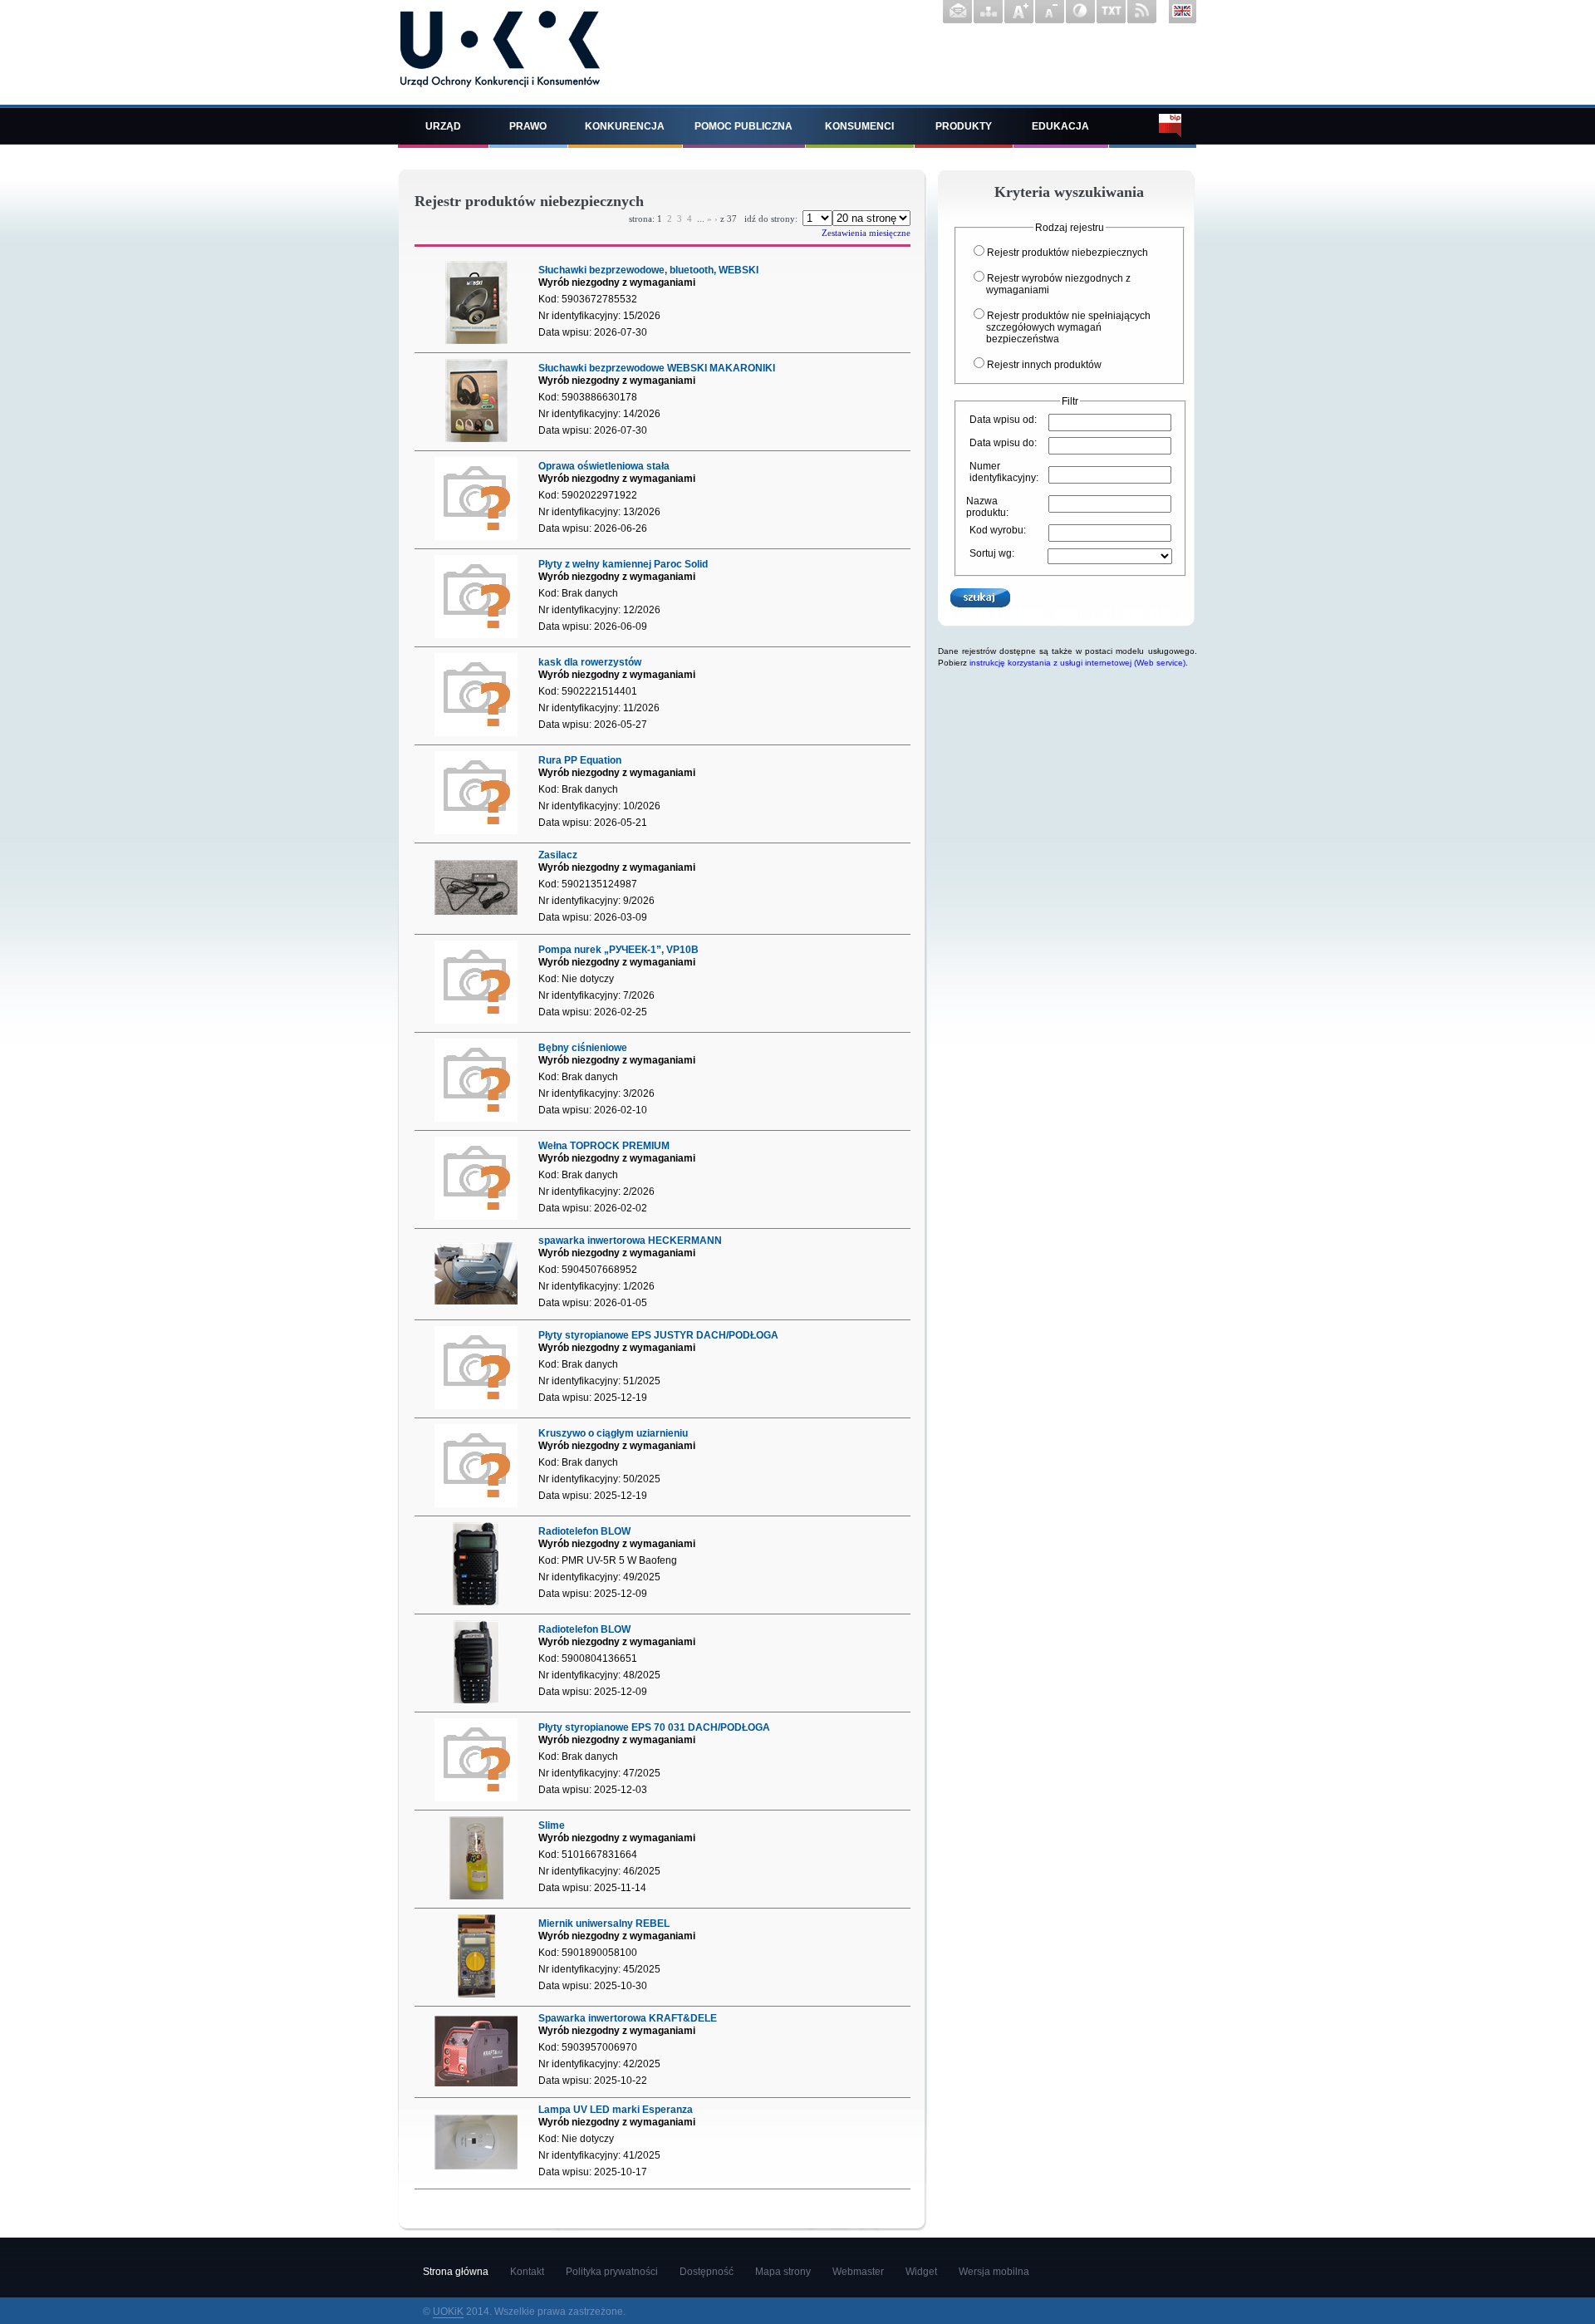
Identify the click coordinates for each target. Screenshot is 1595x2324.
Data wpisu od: (1003, 420)
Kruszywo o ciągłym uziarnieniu (613, 1433)
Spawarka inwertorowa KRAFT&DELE (628, 2018)
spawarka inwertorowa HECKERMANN (630, 1241)
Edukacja (1060, 126)
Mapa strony (988, 12)
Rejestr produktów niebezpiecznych (1067, 253)
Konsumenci (859, 126)
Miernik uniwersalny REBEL (604, 1924)
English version (1183, 12)
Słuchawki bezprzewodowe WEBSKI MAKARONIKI (657, 368)
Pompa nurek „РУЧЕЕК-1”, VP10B (618, 950)
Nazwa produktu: (987, 507)
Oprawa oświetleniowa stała (604, 466)
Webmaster (858, 2272)
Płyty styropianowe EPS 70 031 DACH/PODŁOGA (654, 1727)
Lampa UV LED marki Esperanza (616, 2110)
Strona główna (456, 2272)
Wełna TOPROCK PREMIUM (604, 1146)
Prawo (528, 126)
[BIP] (1153, 126)
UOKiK (448, 2312)
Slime (552, 1825)
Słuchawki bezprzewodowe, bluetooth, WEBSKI (648, 270)
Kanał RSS (1142, 12)
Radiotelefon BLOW (584, 1531)
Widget (921, 2272)
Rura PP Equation (580, 760)
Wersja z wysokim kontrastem (1080, 12)
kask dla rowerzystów (590, 662)
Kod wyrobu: (998, 530)
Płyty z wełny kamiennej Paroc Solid (623, 564)
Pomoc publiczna (744, 126)
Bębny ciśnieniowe (583, 1048)
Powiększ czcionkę (1019, 12)
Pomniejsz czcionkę (1050, 12)
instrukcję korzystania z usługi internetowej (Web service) (1077, 663)
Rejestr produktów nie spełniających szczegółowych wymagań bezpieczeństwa (1068, 327)
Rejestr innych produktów (1044, 365)
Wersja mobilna (994, 2272)
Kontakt (957, 12)
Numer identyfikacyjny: (1004, 472)
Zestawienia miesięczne (866, 233)
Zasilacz (558, 855)
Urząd (443, 126)
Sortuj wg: (992, 553)
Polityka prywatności (612, 2272)
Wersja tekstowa (1111, 12)
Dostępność (707, 2272)
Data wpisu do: (1003, 443)
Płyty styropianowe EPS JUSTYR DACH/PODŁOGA (658, 1335)
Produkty (964, 126)
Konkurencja (625, 126)
